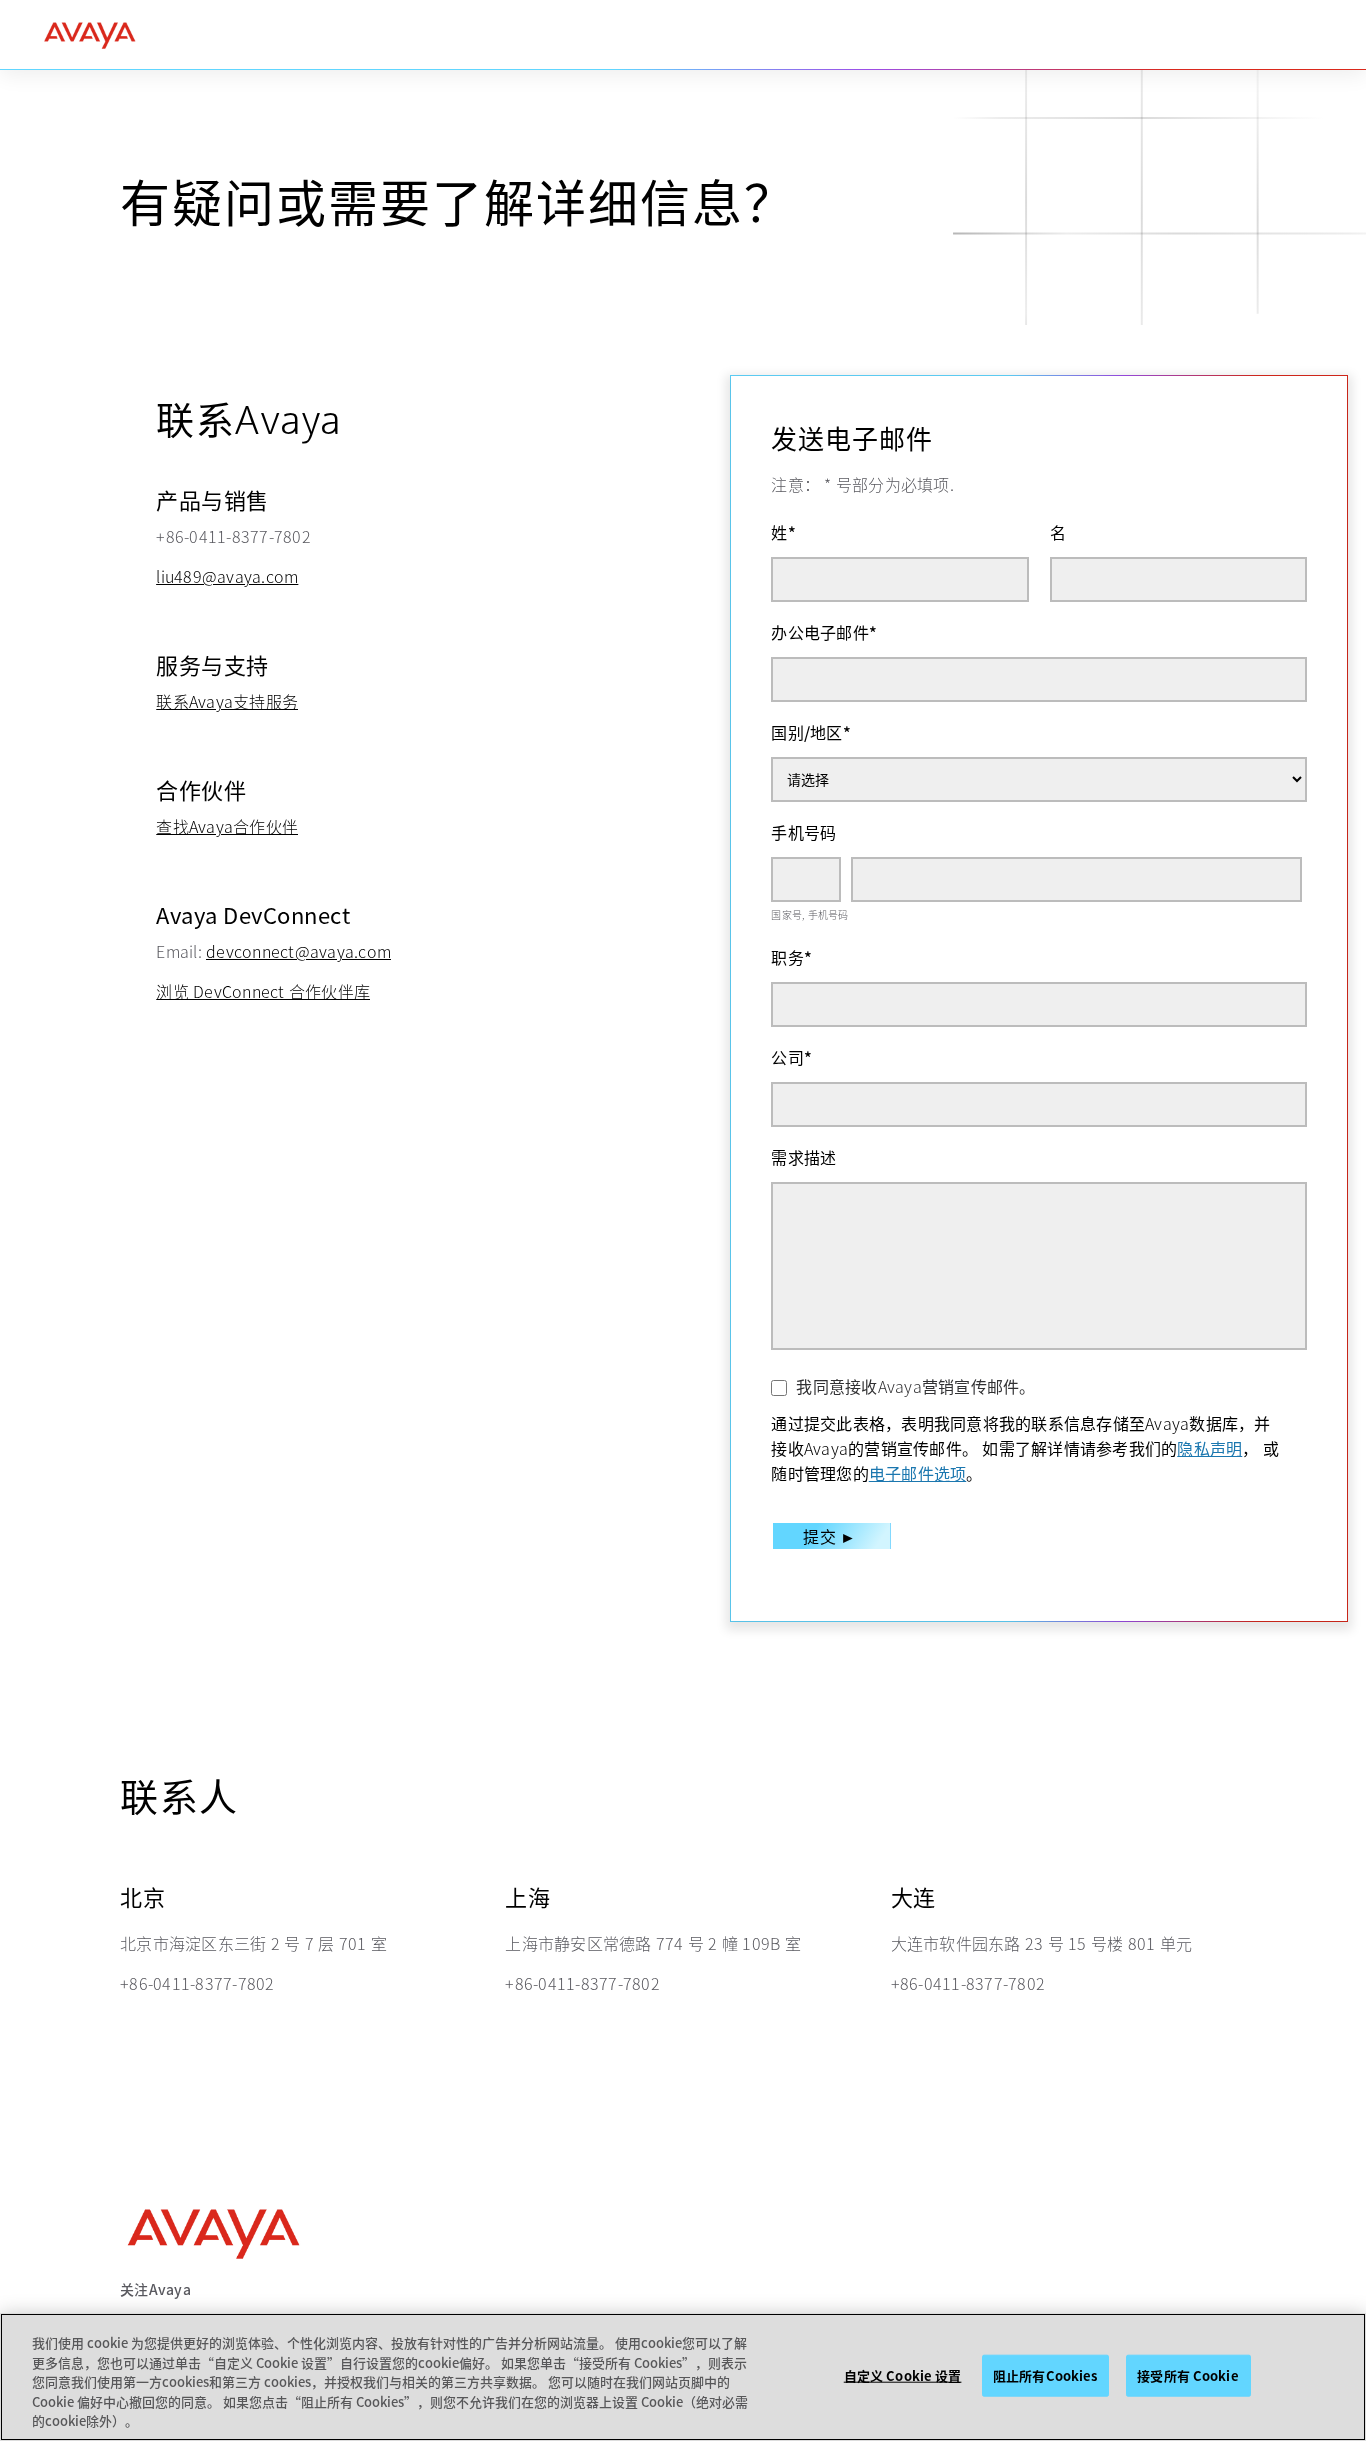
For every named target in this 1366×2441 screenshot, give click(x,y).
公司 (791, 1057)
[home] (90, 35)
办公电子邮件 (824, 632)
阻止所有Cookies (1045, 2375)
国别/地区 (811, 732)
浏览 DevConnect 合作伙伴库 (263, 991)
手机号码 (803, 832)
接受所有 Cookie (1187, 2375)
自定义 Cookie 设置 (903, 2375)
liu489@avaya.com (227, 576)
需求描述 (803, 1157)
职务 (791, 957)
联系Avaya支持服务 (227, 701)
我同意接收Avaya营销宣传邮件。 (915, 1386)
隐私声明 (1209, 1448)
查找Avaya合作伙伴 (227, 826)
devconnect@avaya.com (298, 951)
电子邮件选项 (918, 1473)
